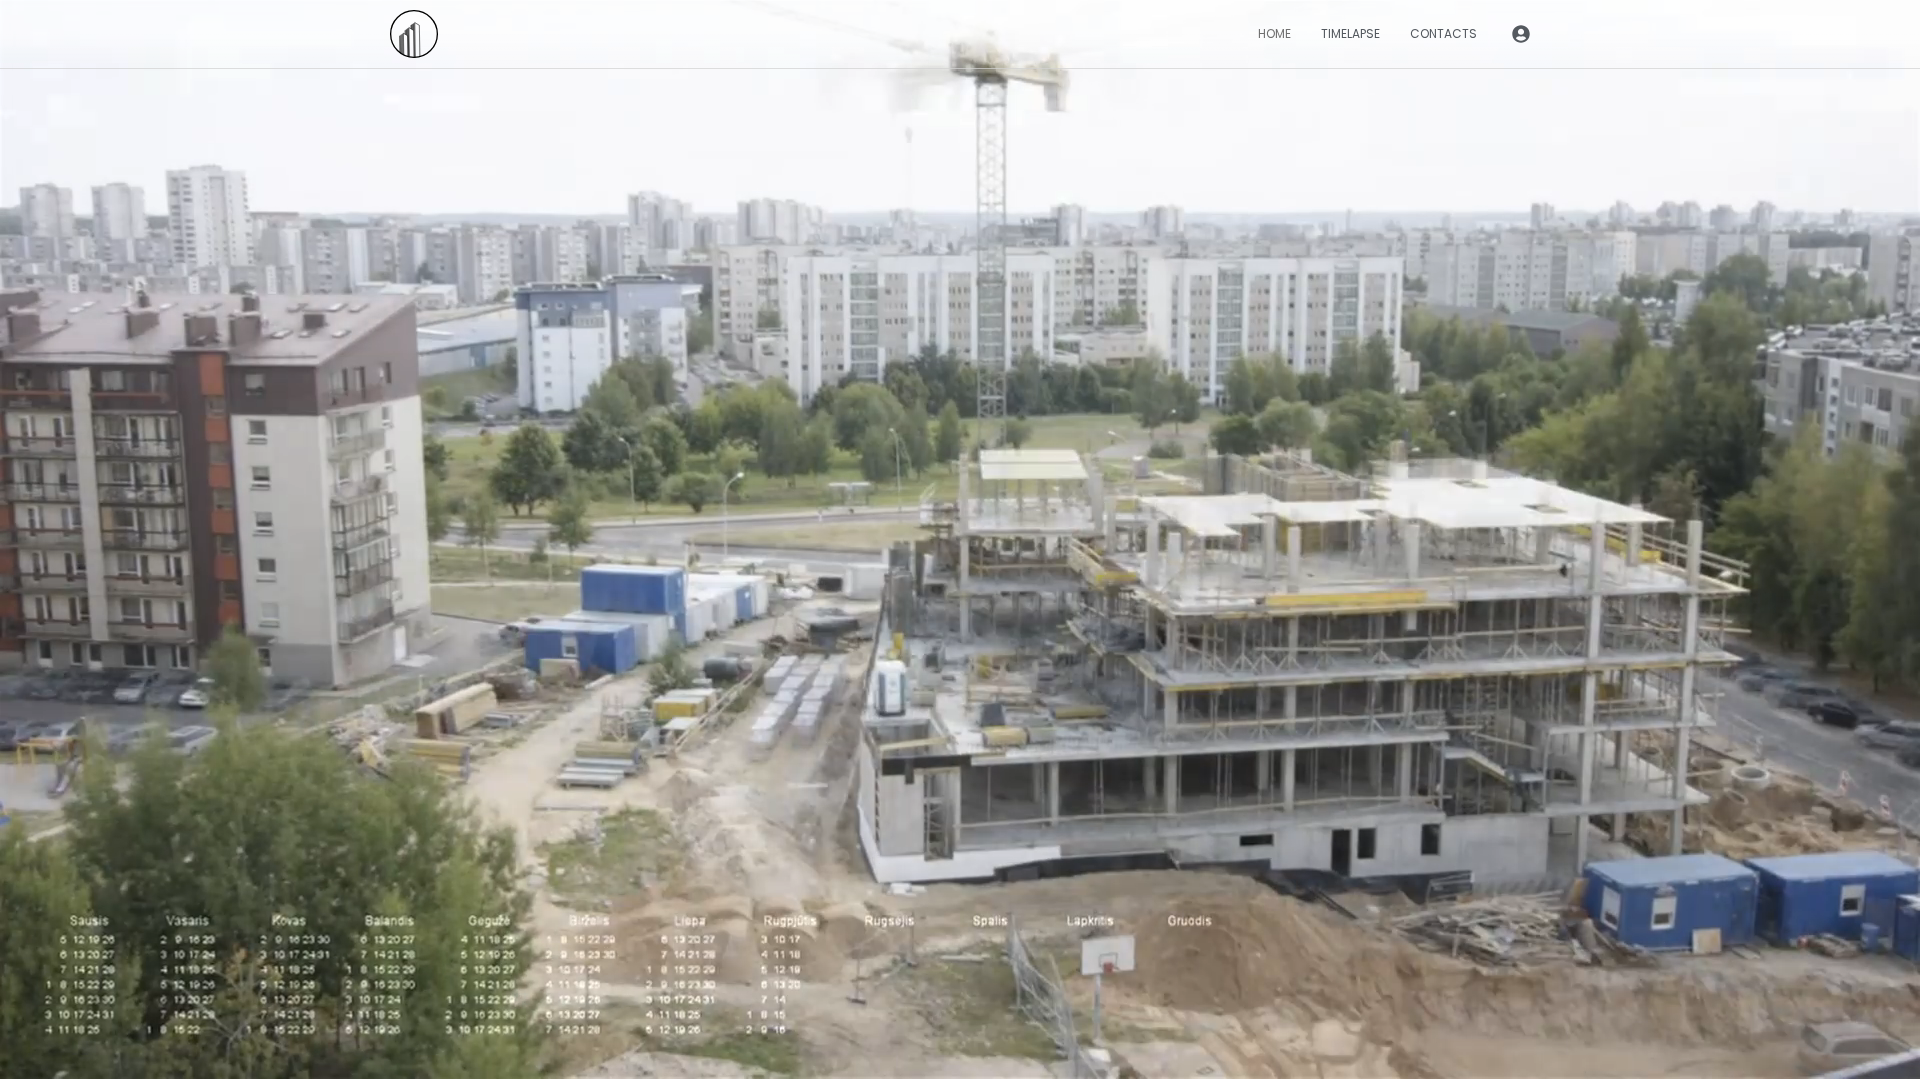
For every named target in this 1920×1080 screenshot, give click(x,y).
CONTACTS (1443, 33)
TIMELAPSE (1350, 33)
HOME (1274, 33)
